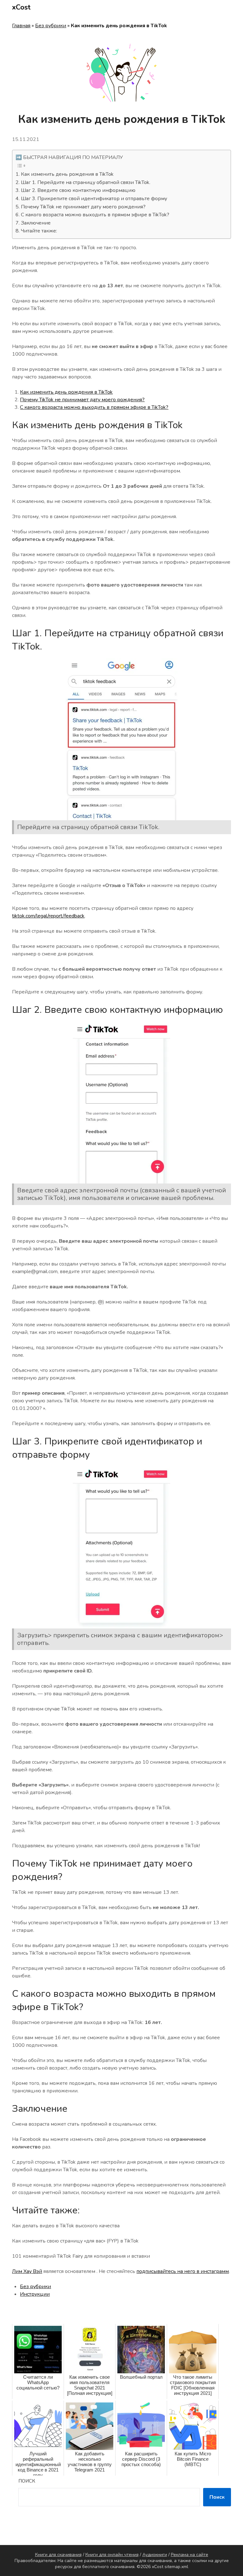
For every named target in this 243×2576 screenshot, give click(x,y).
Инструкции (35, 2294)
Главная (21, 26)
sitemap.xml (176, 2567)
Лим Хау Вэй (27, 2271)
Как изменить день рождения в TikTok (67, 174)
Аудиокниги (155, 2555)
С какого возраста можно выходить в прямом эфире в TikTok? (95, 215)
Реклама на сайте (190, 2555)
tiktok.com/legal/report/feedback (48, 916)
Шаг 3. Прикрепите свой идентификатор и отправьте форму (94, 199)
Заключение (36, 223)
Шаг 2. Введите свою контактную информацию (78, 190)
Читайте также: (39, 231)
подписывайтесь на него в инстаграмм (183, 2271)
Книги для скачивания (58, 2555)
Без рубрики (51, 26)
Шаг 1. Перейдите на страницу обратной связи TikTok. (85, 182)
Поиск (27, 2481)
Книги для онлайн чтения (112, 2555)
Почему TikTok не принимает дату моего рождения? (83, 207)
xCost (21, 7)
